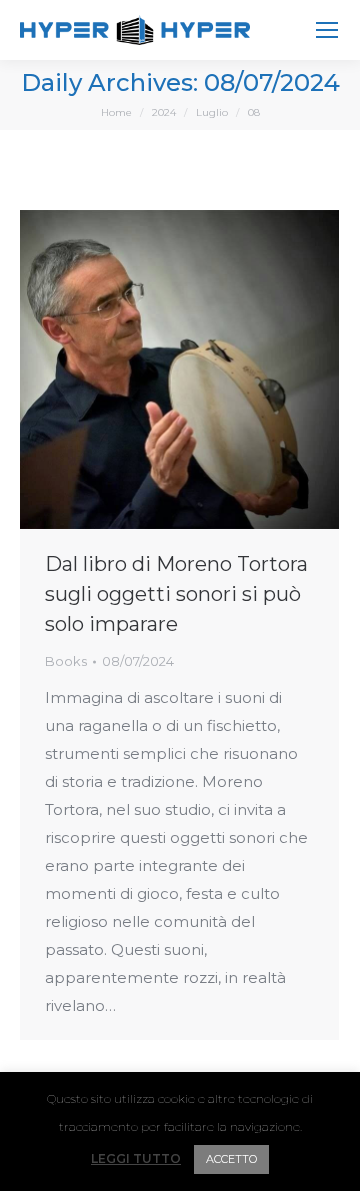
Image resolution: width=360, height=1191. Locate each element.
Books (66, 661)
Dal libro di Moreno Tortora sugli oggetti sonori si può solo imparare (176, 594)
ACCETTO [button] (231, 1159)
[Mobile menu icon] (327, 30)
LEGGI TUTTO (136, 1159)
